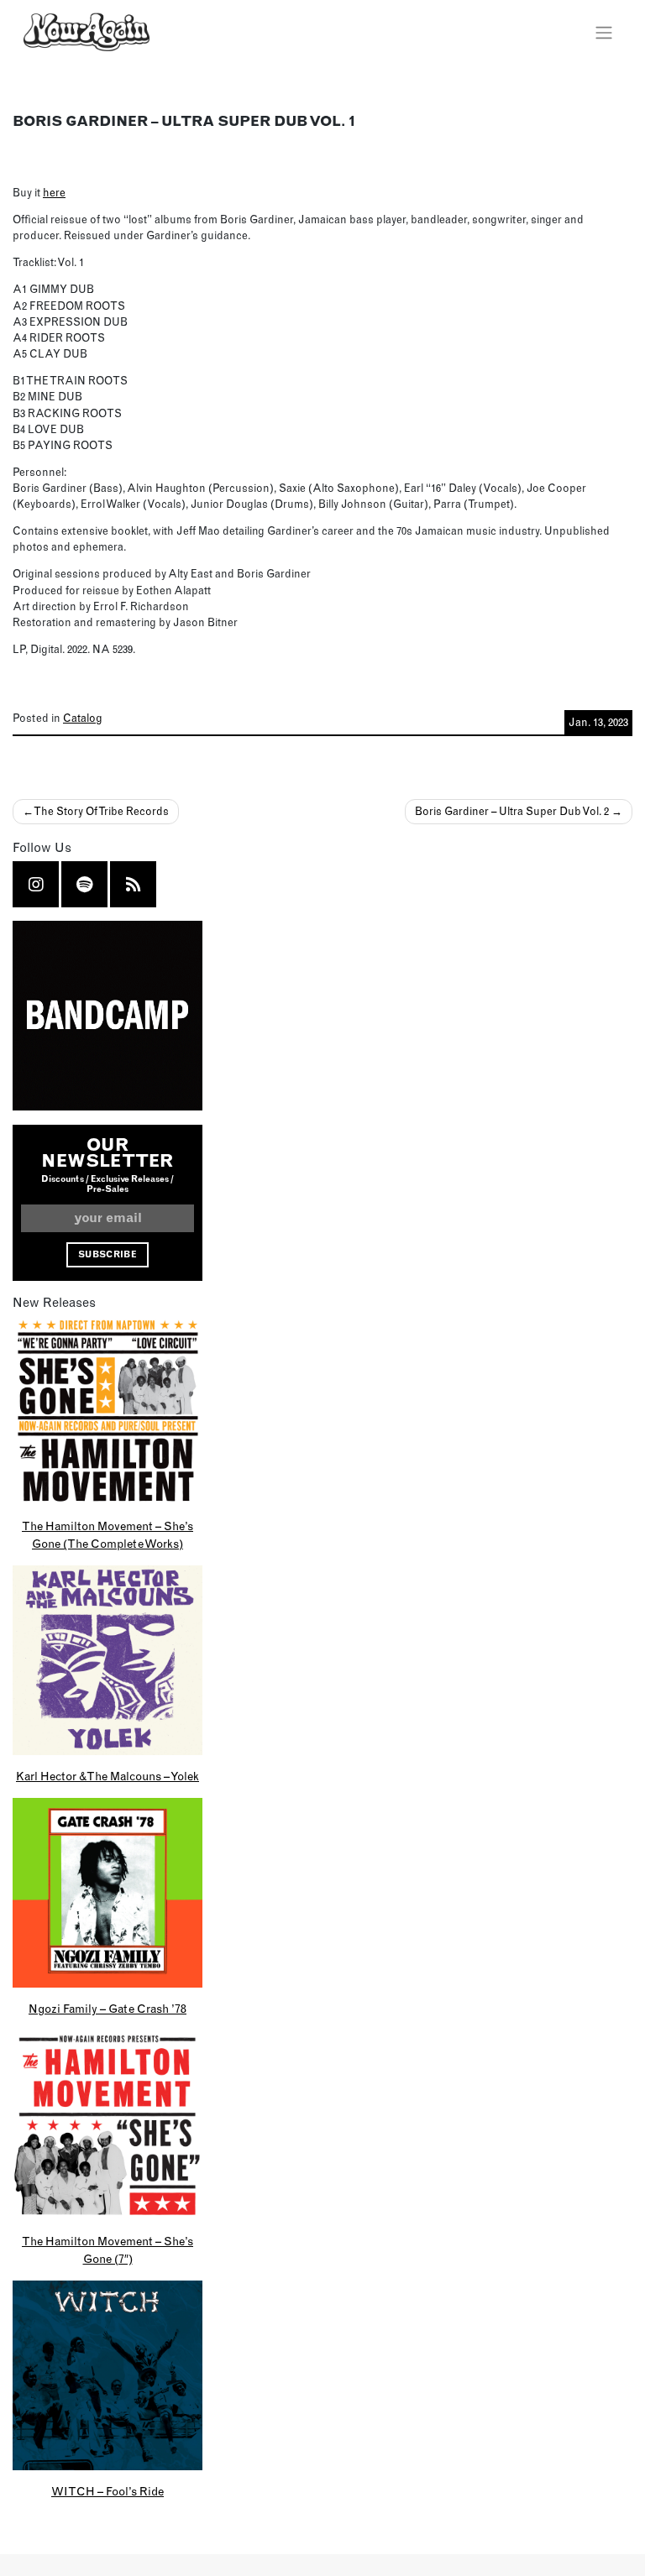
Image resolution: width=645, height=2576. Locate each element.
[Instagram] (36, 884)
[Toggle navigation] (603, 32)
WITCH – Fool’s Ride (107, 2491)
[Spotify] (84, 884)
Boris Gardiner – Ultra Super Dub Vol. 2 (512, 811)
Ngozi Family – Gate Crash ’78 (107, 2009)
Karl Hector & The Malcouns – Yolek (107, 1776)
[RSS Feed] (134, 884)
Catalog (83, 718)
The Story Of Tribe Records (101, 811)
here (54, 192)
